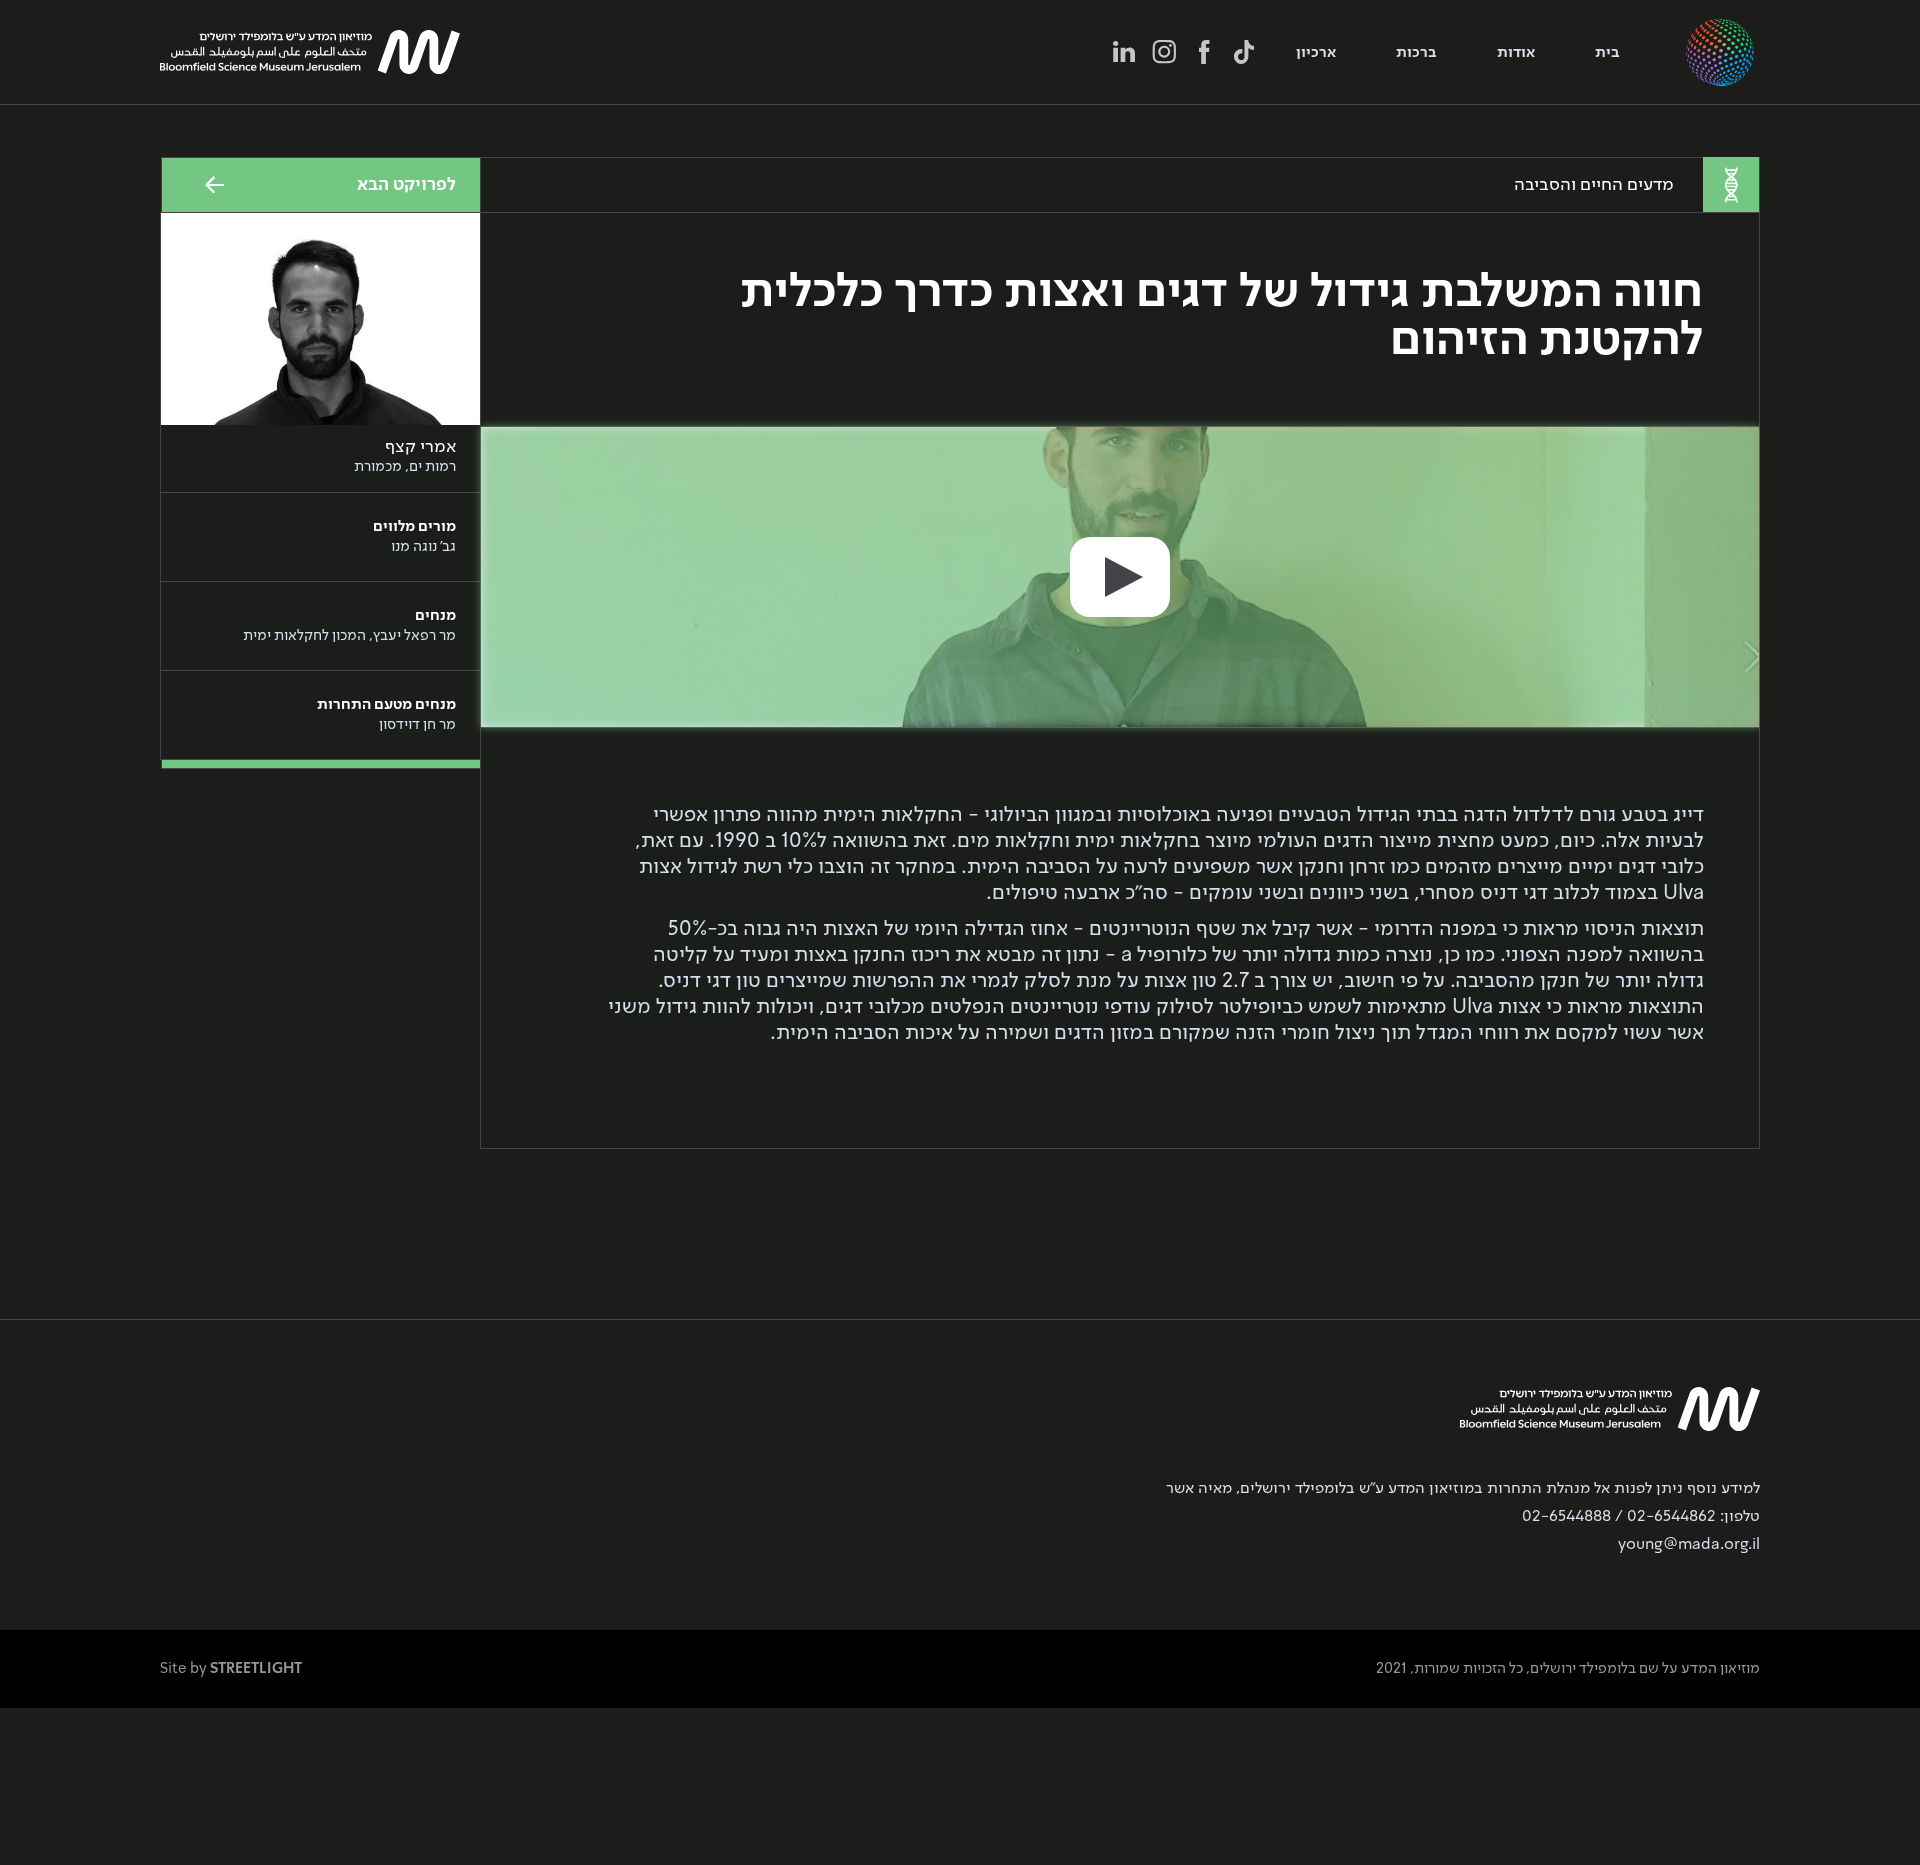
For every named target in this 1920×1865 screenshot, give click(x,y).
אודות (1516, 53)
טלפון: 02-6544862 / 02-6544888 (1641, 1517)
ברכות (1416, 53)
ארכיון (1316, 53)
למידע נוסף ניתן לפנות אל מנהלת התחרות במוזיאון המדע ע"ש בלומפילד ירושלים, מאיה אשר (1463, 1489)
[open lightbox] (1120, 577)
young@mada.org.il (1689, 1545)
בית (1607, 53)
